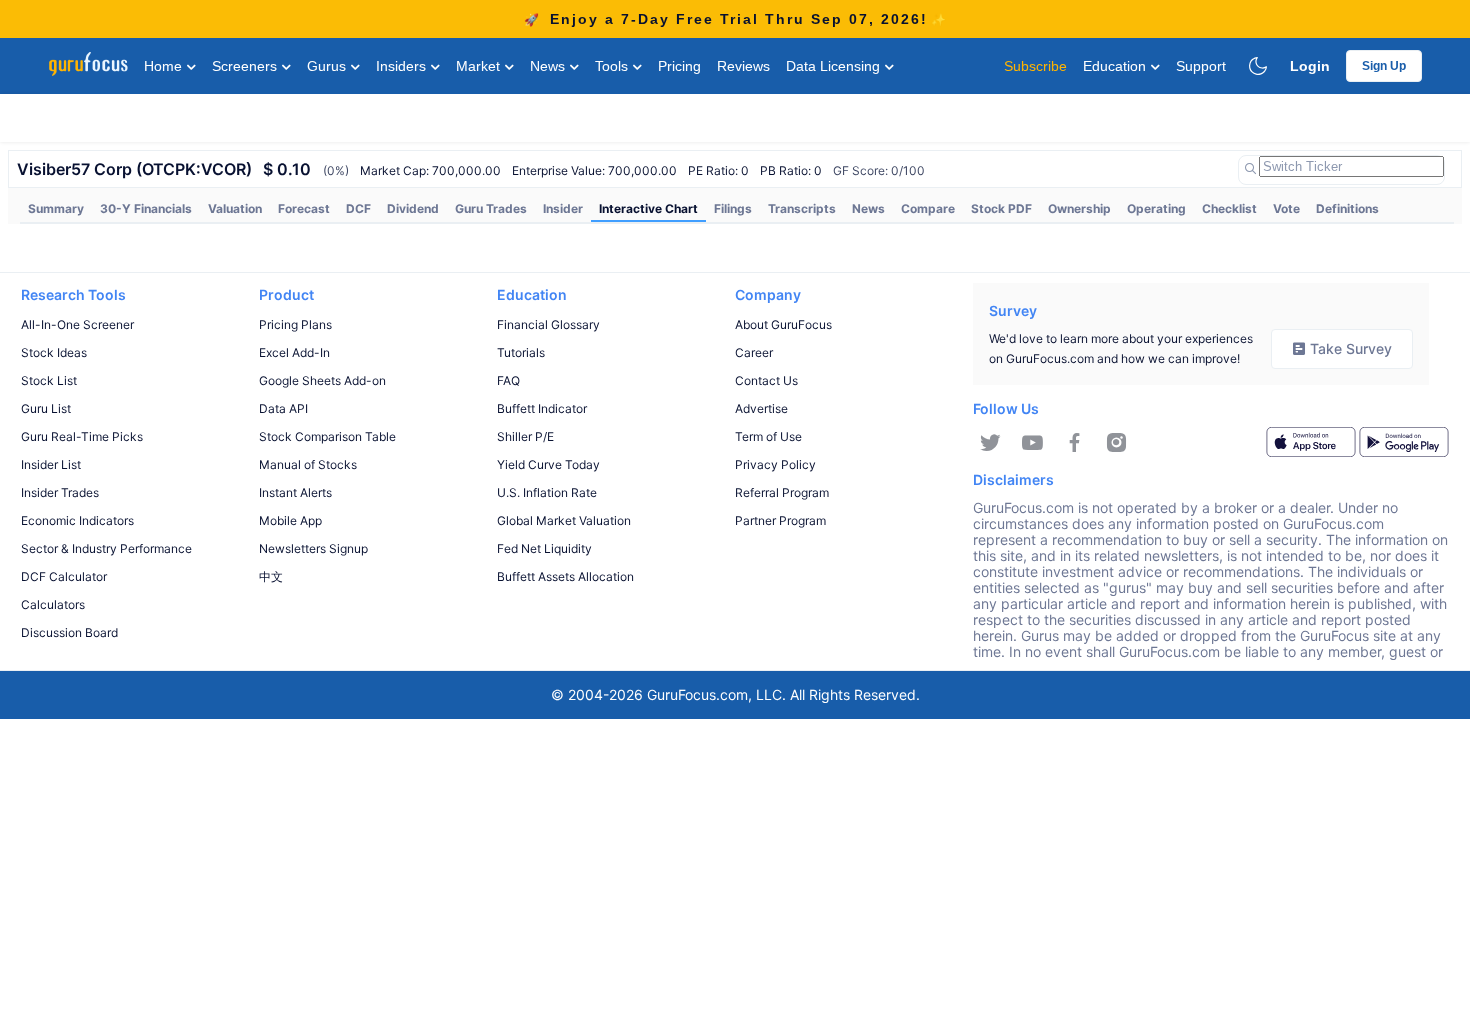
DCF (358, 208)
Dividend (413, 208)
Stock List (49, 380)
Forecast (304, 208)
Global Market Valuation (564, 520)
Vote (1286, 208)
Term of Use (768, 436)
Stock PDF (1001, 208)
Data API (283, 408)
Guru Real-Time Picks (82, 436)
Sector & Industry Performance (106, 548)
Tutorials (521, 352)
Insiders (403, 66)
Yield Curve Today (548, 464)
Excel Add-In (294, 352)
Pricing (679, 66)
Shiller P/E (525, 436)
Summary (56, 208)
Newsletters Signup (313, 548)
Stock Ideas (54, 352)
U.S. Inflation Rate (547, 492)
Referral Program (782, 492)
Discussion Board (69, 632)
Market (480, 66)
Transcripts (802, 208)
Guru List (46, 408)
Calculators (53, 604)
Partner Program (780, 520)
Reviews (743, 66)
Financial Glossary (548, 324)
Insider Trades (60, 492)
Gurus (328, 66)
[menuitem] (56, 209)
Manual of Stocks (308, 464)
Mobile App (290, 520)
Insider (563, 208)
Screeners (246, 66)
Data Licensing (835, 66)
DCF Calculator (64, 576)
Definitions (1347, 208)
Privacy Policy (775, 464)
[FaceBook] (1074, 443)
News (549, 66)
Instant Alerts (295, 492)
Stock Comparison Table (327, 436)
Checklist (1229, 208)
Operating (1156, 208)
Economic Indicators (77, 520)
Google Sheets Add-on (322, 380)
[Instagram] (1116, 443)
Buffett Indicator (542, 408)
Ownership (1079, 208)
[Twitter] (990, 443)
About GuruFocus (783, 324)
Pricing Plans (295, 324)
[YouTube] (1032, 443)
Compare (928, 208)
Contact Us (766, 380)
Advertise (761, 408)
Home (165, 66)
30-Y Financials (146, 208)
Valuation (235, 208)
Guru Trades (491, 208)
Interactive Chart (648, 208)
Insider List (51, 464)
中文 (271, 576)
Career (754, 352)
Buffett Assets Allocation (565, 576)
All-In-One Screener (77, 324)
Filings (733, 208)
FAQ (508, 380)
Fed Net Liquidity (544, 548)
